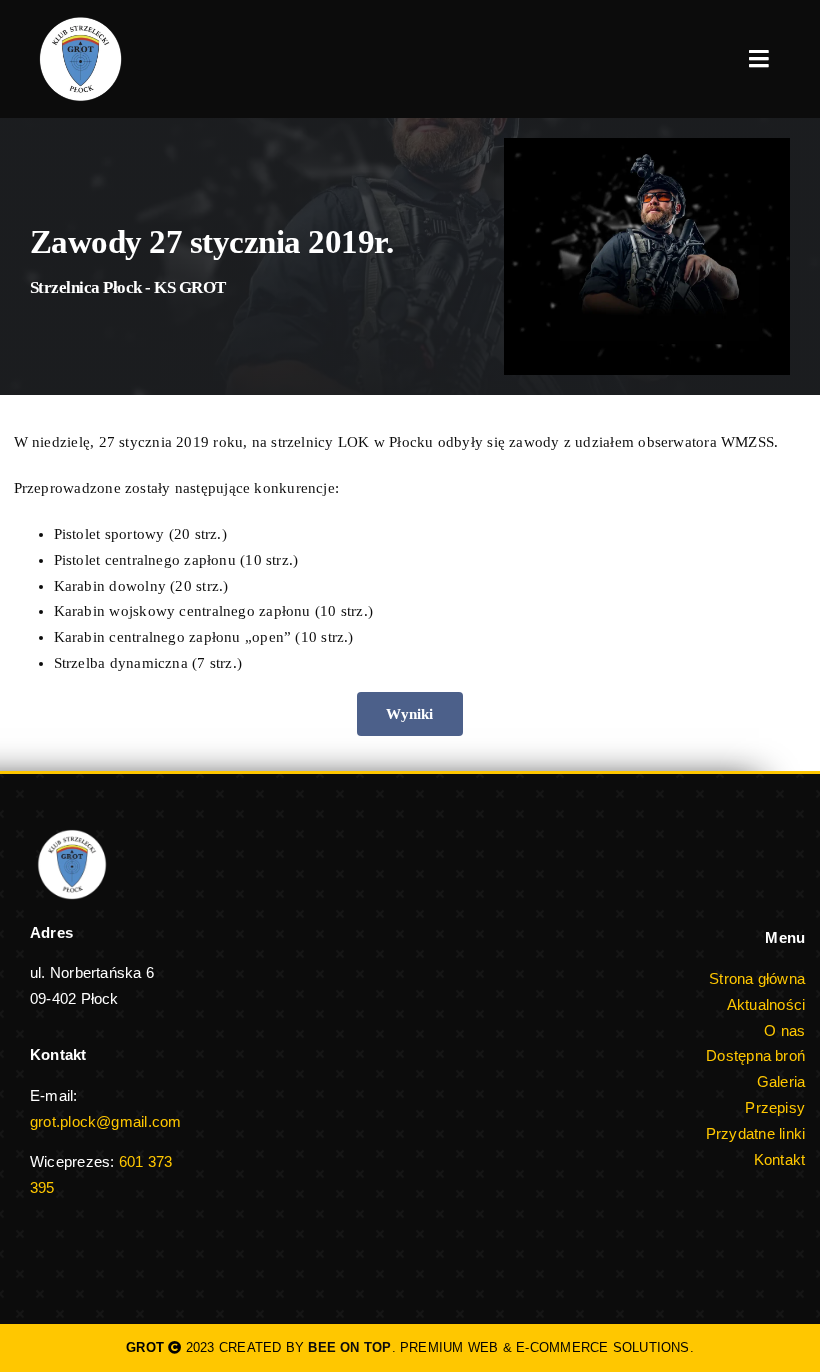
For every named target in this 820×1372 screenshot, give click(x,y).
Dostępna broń (755, 1055)
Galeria (781, 1081)
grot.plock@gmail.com (106, 1121)
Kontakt (780, 1159)
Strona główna (757, 978)
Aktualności (766, 1004)
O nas (784, 1030)
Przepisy (775, 1107)
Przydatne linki (755, 1133)
